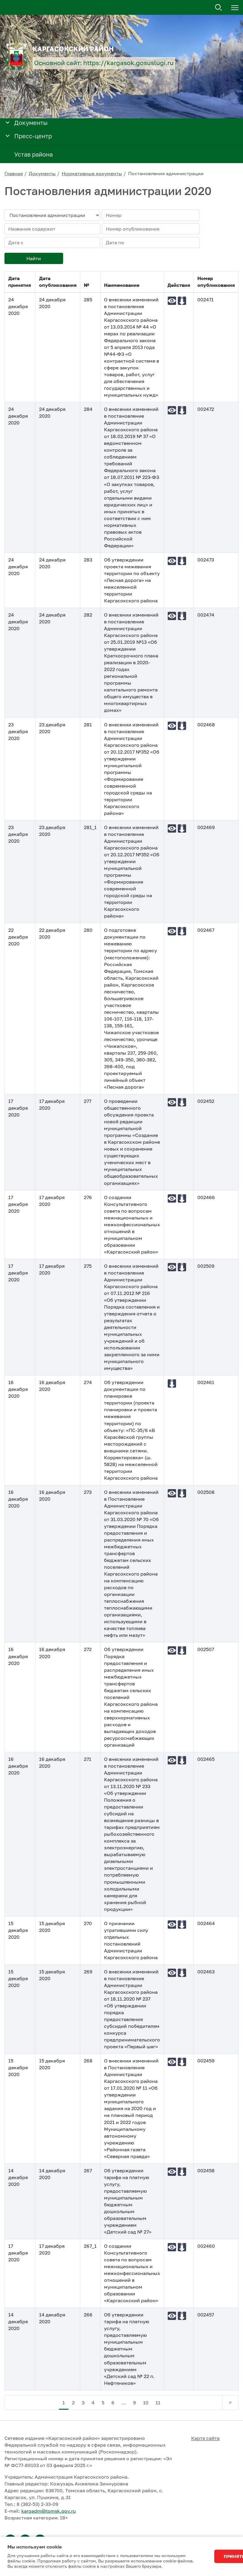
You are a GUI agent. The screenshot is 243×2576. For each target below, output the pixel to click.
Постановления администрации (166, 173)
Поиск (219, 8)
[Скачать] (182, 301)
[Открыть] (8, 122)
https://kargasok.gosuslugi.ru (128, 63)
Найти (34, 258)
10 (146, 2403)
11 (158, 2403)
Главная (14, 173)
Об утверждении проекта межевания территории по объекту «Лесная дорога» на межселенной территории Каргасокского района (132, 580)
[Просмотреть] (172, 301)
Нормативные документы (92, 173)
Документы (42, 173)
